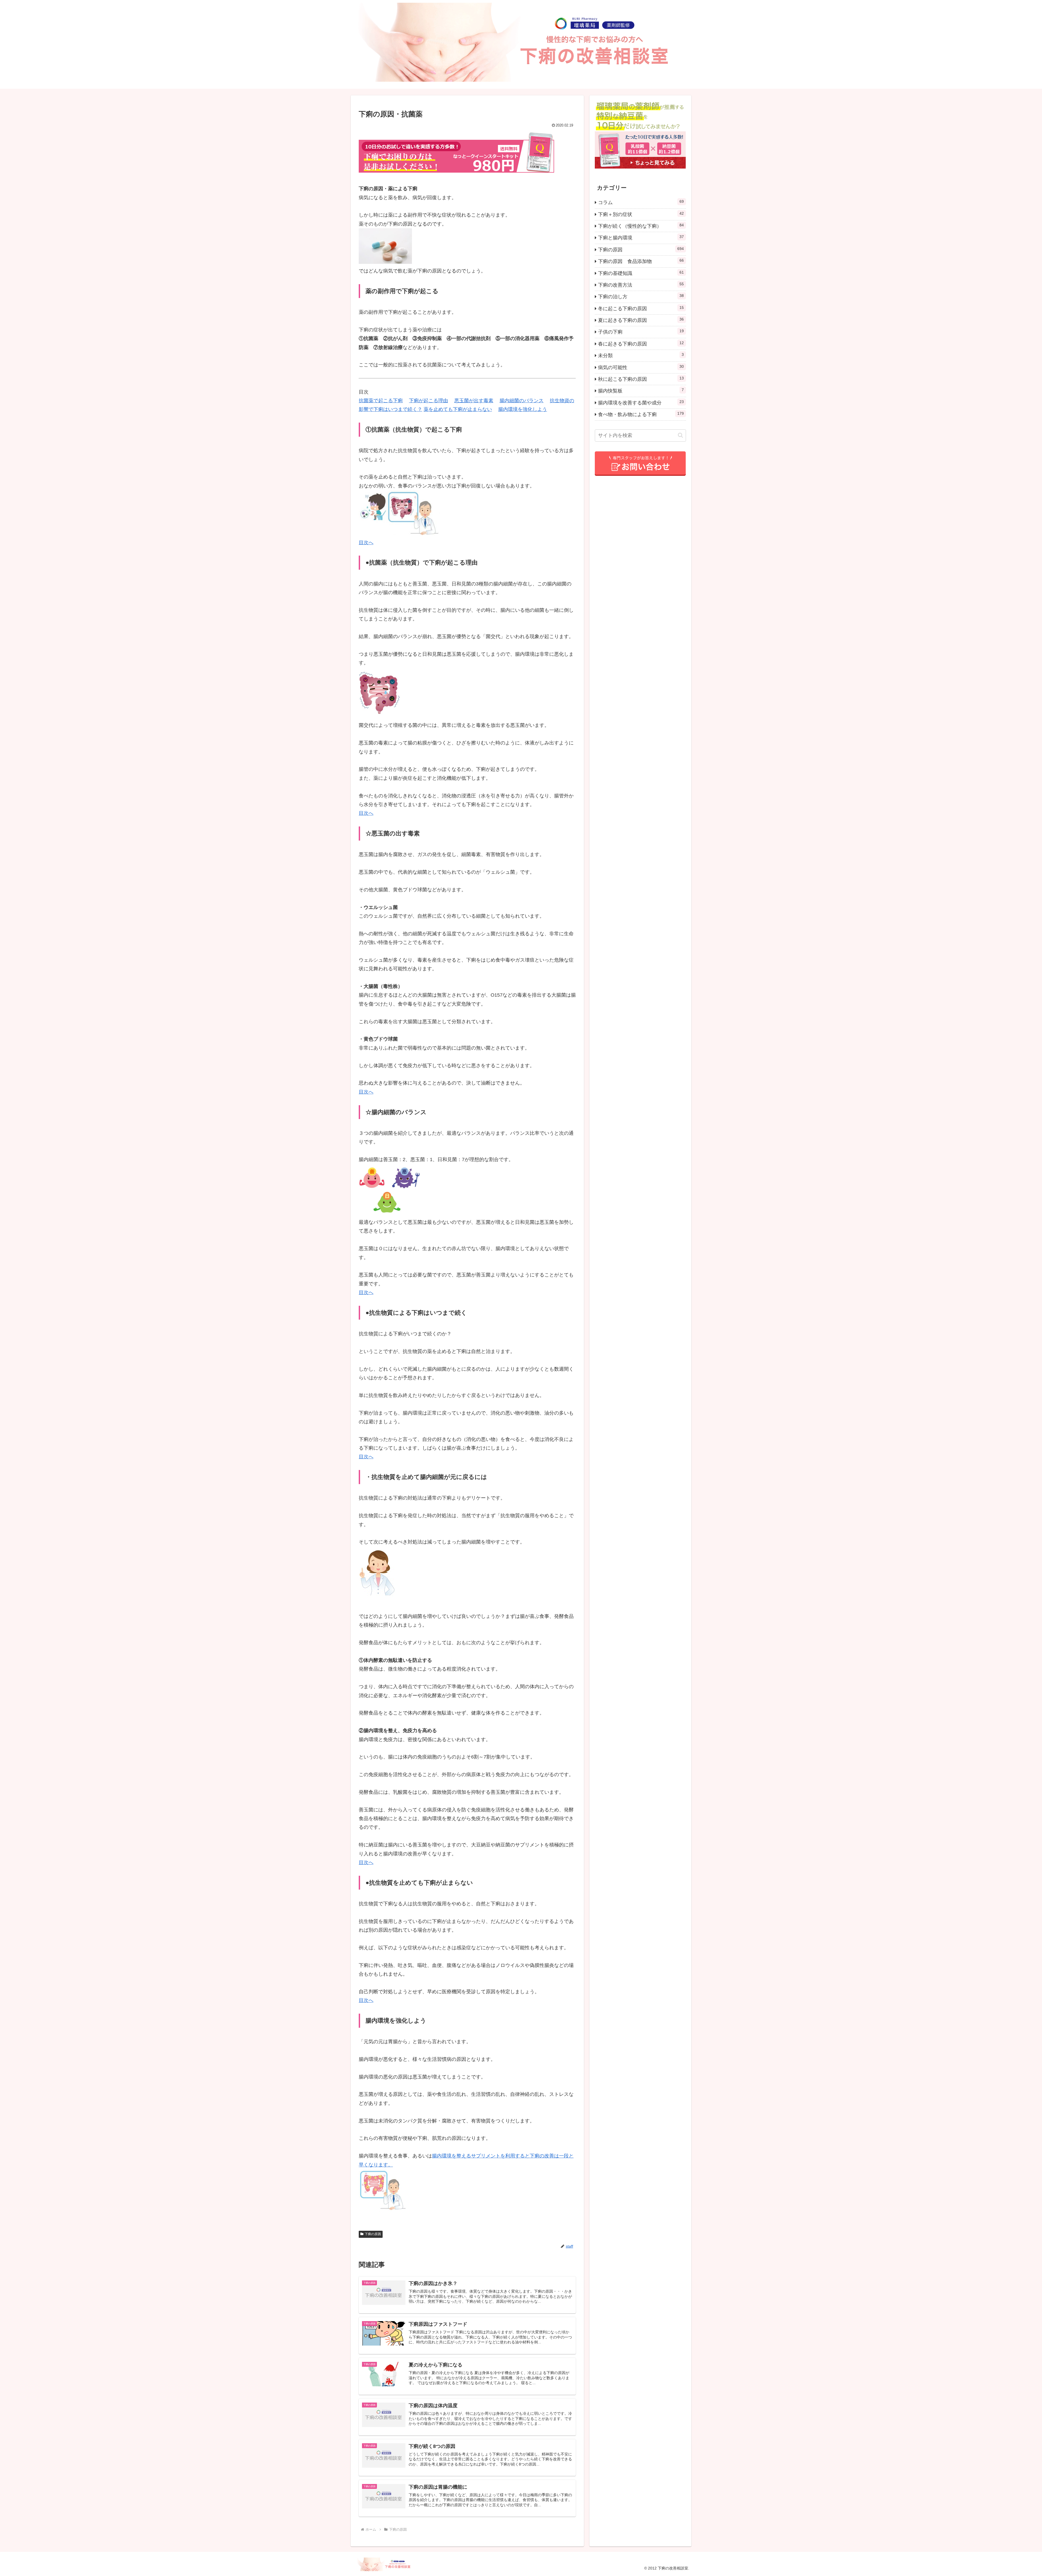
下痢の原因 (373, 2234)
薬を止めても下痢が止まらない (458, 409)
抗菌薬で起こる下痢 (381, 401)
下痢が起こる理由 (428, 401)
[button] (680, 435)
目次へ (366, 543)
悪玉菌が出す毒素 (474, 401)
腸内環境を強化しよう (523, 409)
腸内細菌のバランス (522, 401)
